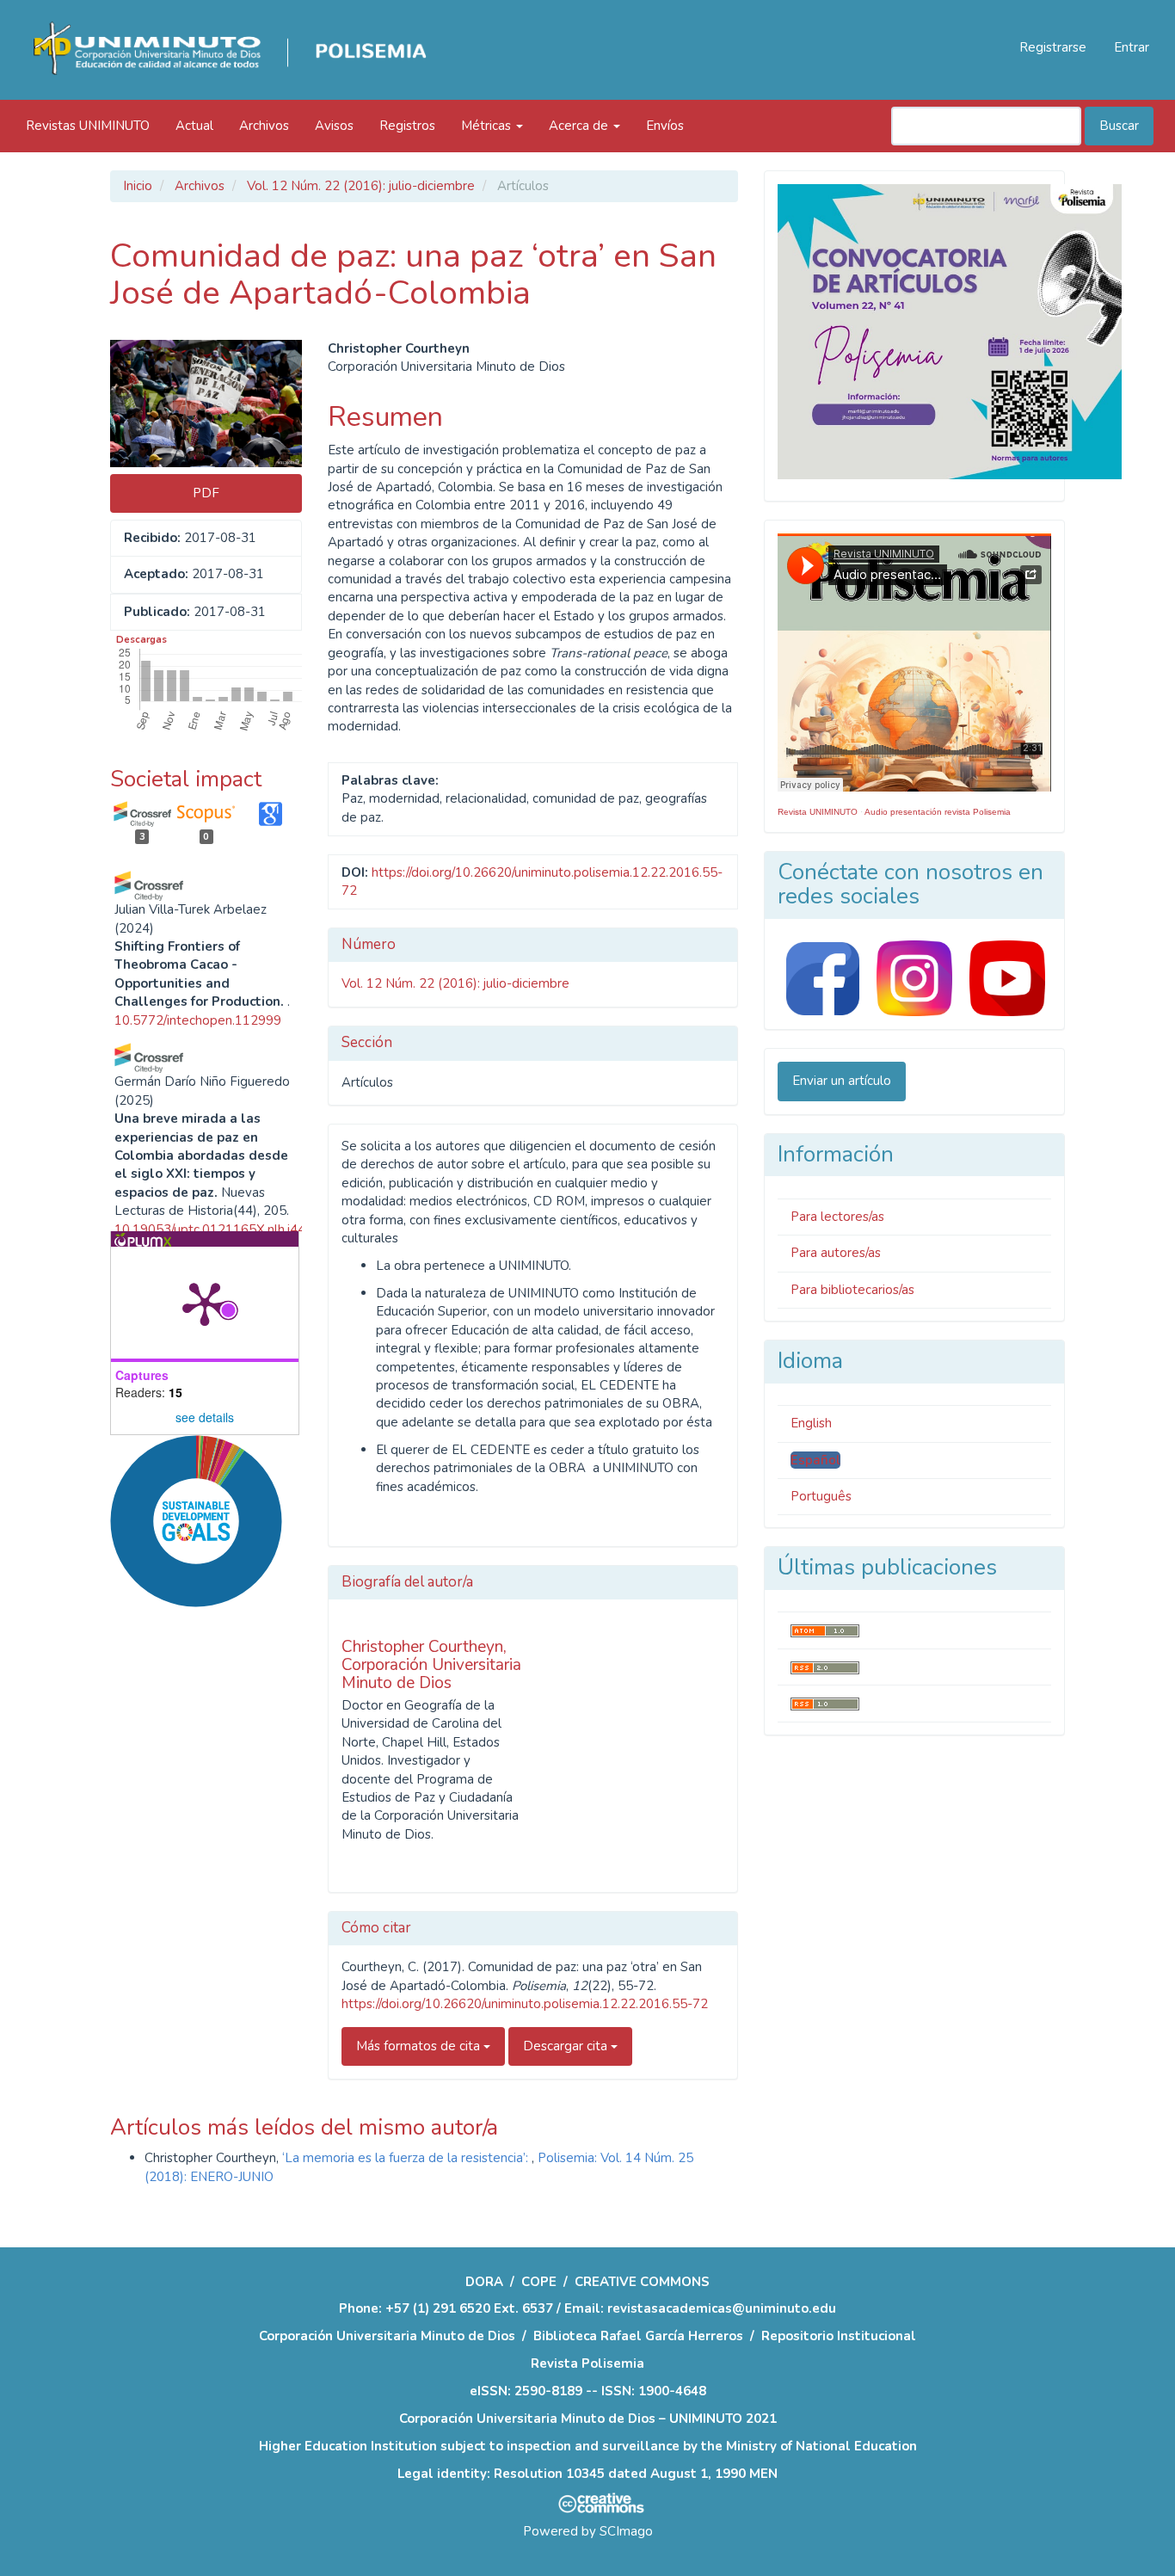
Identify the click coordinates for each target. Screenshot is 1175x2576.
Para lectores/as (837, 1217)
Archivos (264, 126)
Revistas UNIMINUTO (88, 126)
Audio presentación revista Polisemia (938, 812)
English (811, 1423)
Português (821, 1496)
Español (815, 1460)
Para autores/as (836, 1253)
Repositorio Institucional (839, 2336)
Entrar (1132, 47)
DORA (484, 2282)
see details (205, 1417)
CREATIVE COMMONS (642, 2282)
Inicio (138, 186)
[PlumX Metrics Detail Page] (205, 1303)
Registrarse (1053, 47)
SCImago (626, 2531)
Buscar (1119, 126)
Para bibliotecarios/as (852, 1290)
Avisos (334, 126)
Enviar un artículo (842, 1081)
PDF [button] (206, 493)
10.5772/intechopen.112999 (198, 1020)
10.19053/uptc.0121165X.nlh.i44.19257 (231, 1229)
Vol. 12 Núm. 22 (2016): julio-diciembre (361, 186)
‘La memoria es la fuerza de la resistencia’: (407, 2158)
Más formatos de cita (420, 2046)
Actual (194, 126)
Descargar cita (567, 2046)
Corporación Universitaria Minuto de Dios (387, 2336)
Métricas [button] (488, 126)
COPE (539, 2282)
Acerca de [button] (580, 126)
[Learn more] (190, 1878)
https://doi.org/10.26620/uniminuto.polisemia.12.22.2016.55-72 (525, 2004)
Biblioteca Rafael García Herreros (638, 2336)
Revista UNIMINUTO (818, 812)
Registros (407, 126)
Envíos (665, 126)
